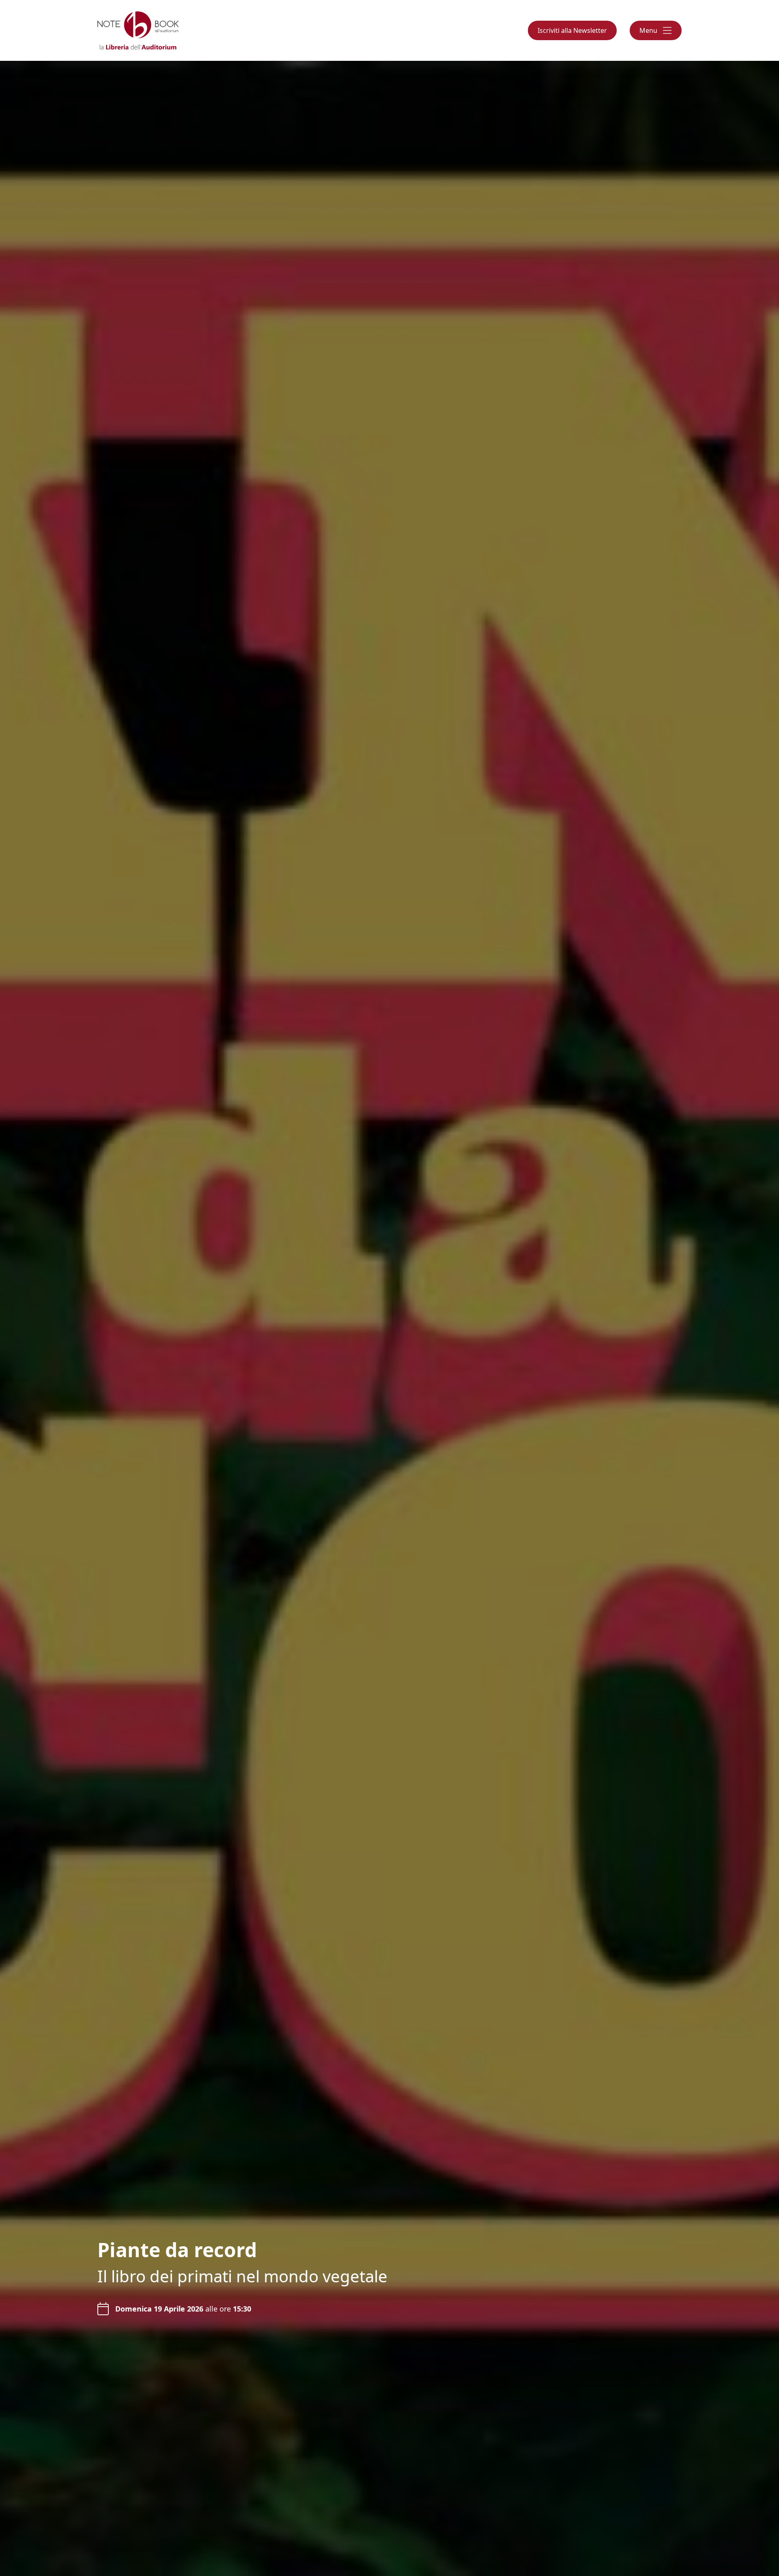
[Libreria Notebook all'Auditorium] (138, 30)
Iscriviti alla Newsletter (572, 30)
